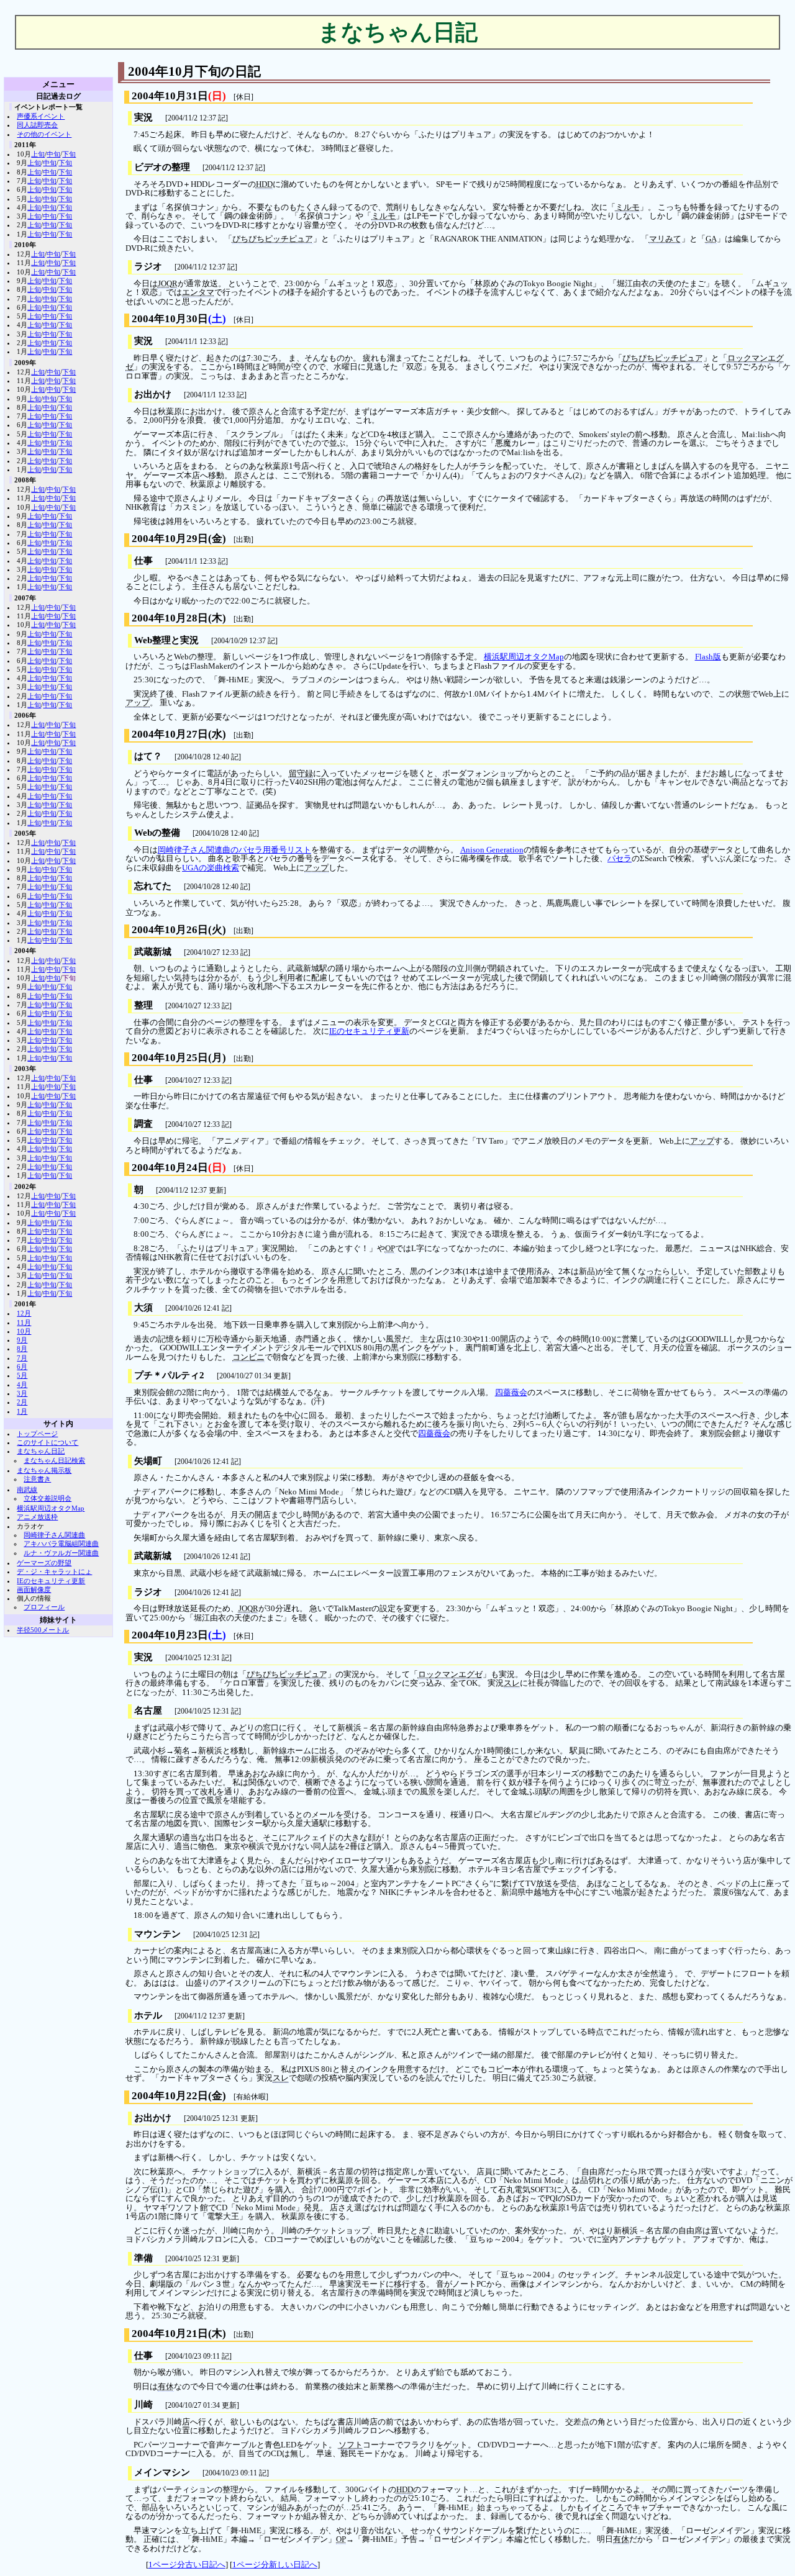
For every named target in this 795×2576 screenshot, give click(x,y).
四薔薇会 (511, 1393)
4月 (22, 1385)
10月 (24, 1331)
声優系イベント (41, 116)
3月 (22, 1393)
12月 (24, 1313)
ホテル (148, 2015)
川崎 (143, 2405)
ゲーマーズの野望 (44, 1563)
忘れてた (153, 886)
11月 (24, 1322)
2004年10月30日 (170, 319)
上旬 (38, 154)
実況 (143, 117)
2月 (22, 1402)
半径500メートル (43, 1630)
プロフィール (44, 1607)
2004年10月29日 (170, 539)
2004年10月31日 (170, 96)
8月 (22, 1349)
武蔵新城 (153, 952)
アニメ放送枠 (37, 1517)
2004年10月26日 (170, 930)
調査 (143, 1124)
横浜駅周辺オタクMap (524, 657)
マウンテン (157, 1934)
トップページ (37, 1434)
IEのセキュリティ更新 (51, 1581)
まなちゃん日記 (41, 1451)
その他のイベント (44, 134)
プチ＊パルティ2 (169, 1375)
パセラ (620, 859)
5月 (22, 1375)
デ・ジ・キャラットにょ (54, 1571)
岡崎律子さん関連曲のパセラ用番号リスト (234, 850)
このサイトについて (48, 1442)
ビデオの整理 (162, 167)
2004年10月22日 (170, 2096)
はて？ (148, 756)
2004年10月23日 (170, 1635)
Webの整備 (157, 833)
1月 (22, 1411)
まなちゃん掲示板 (44, 1470)
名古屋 (148, 1711)
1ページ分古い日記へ (187, 2565)
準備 (143, 2258)
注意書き (37, 1479)
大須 (143, 1308)
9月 (22, 1340)
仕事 (143, 561)
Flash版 (708, 657)
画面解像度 (34, 1589)
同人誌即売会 (37, 125)
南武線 (27, 1489)
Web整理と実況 (166, 640)
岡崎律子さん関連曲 (54, 1535)
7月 (22, 1358)
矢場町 (148, 1461)
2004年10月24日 (170, 1168)
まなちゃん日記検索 (54, 1460)
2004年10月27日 (170, 734)
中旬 (53, 154)
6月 (22, 1367)
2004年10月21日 (170, 2334)
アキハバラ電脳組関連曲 (61, 1543)
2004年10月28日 (170, 618)
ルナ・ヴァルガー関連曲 (61, 1553)
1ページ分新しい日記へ (275, 2565)
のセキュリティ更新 (369, 1031)
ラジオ (148, 266)
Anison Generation (492, 850)
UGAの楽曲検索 (211, 868)
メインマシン (162, 2472)
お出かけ (153, 394)
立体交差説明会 (48, 1498)
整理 (143, 1005)
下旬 (69, 154)
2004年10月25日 (170, 1058)
